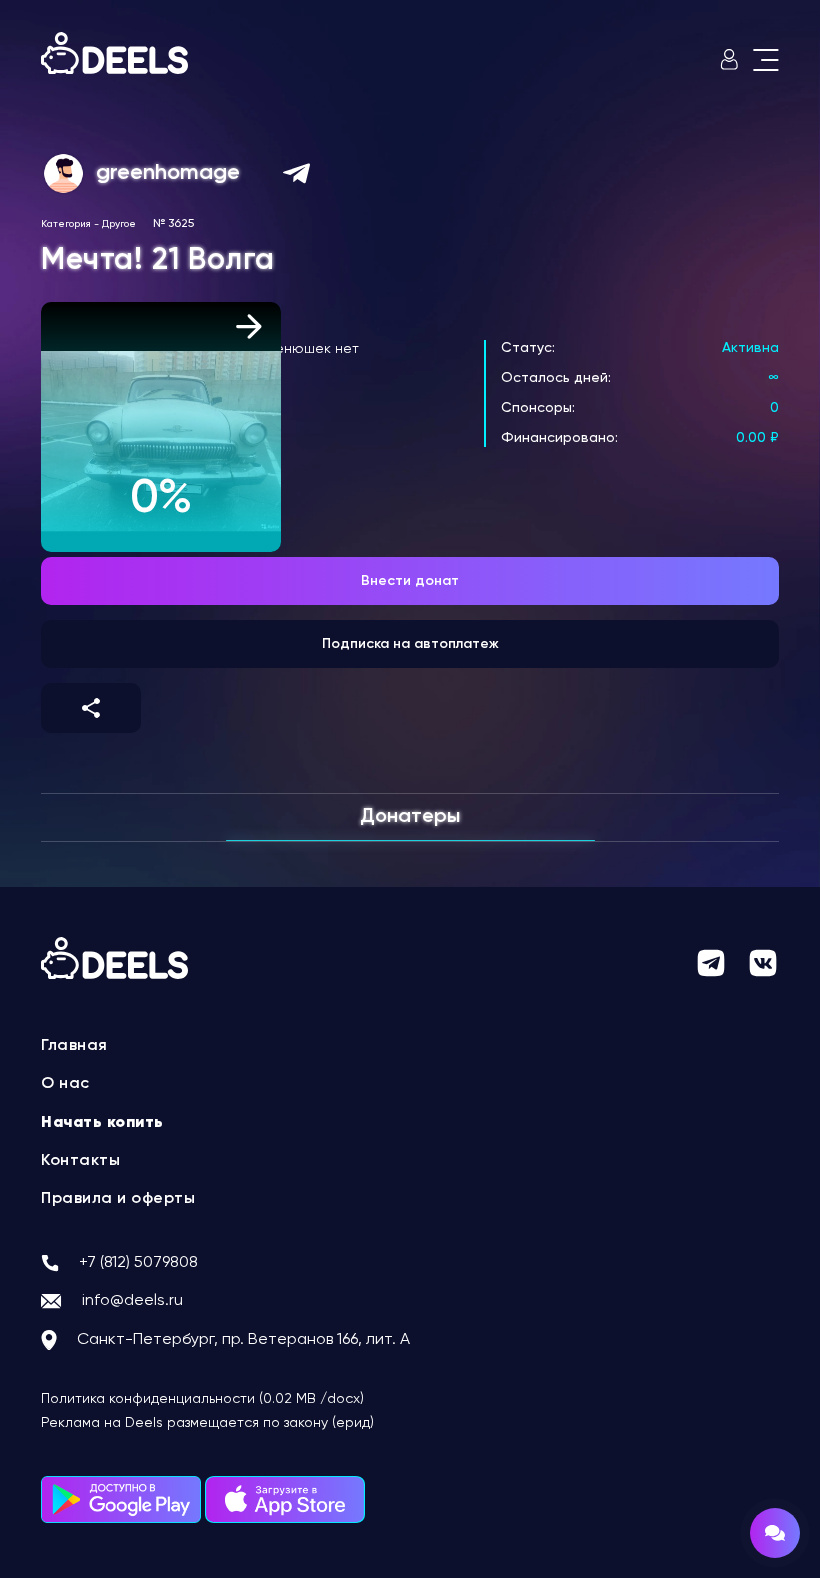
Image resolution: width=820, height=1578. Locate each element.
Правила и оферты (118, 1199)
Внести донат (410, 581)
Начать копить (102, 1123)
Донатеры (410, 817)
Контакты (80, 1161)
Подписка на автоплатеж (410, 644)
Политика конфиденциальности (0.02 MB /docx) (202, 1399)
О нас (65, 1084)
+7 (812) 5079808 (138, 1263)
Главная (74, 1046)
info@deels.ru (132, 1301)
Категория (66, 224)
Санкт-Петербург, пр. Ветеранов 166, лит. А (243, 1340)
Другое (119, 224)
